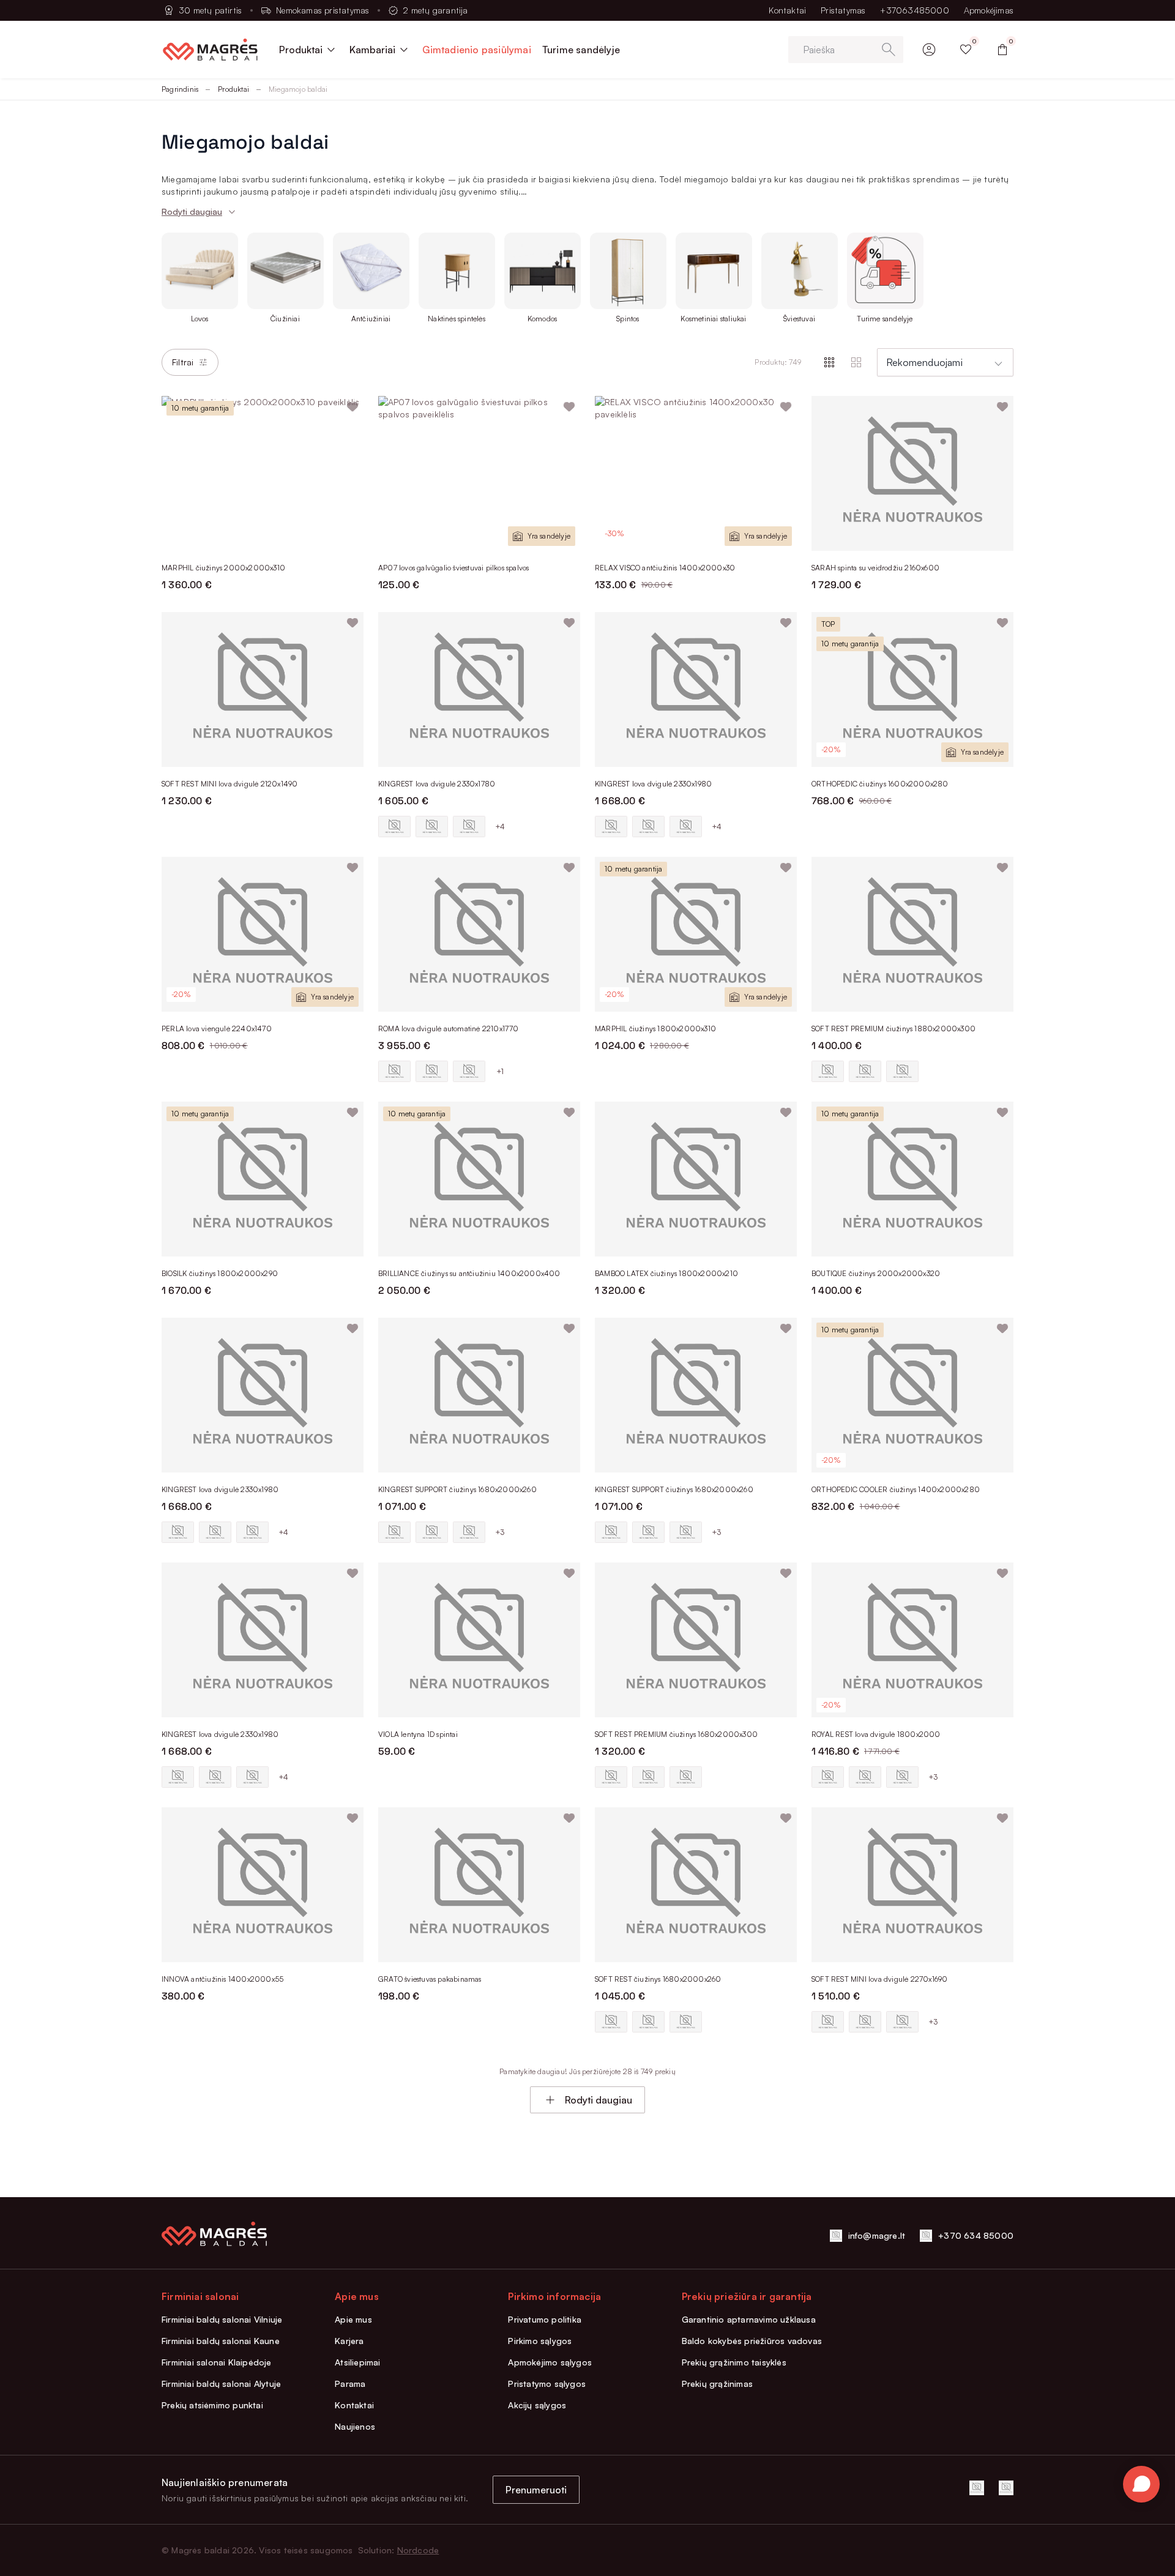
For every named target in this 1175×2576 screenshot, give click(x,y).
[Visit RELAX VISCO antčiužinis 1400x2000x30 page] (696, 473)
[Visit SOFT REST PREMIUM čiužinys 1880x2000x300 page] (912, 934)
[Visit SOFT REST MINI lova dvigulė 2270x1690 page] (912, 1885)
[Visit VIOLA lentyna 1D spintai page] (479, 1640)
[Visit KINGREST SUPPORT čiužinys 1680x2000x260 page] (479, 1395)
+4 (500, 827)
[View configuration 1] (394, 827)
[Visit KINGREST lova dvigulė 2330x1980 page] (696, 689)
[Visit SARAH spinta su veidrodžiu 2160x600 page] (912, 473)
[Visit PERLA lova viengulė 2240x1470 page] (263, 934)
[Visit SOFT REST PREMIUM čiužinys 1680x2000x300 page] (696, 1640)
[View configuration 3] (469, 827)
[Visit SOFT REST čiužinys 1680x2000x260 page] (696, 1885)
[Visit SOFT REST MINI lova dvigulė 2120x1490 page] (263, 689)
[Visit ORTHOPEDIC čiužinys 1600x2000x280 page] (912, 689)
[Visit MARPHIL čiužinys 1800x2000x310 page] (696, 934)
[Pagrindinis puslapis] (210, 50)
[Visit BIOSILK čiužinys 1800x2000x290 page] (263, 1179)
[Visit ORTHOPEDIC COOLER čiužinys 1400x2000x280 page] (912, 1395)
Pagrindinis (180, 89)
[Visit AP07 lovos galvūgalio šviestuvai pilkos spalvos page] (479, 473)
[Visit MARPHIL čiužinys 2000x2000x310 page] (263, 473)
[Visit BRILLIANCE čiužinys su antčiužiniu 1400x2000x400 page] (479, 1179)
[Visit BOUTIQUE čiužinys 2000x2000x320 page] (912, 1179)
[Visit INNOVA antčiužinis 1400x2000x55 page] (263, 1885)
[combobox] (945, 362)
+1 (500, 1071)
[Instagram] (1006, 2488)
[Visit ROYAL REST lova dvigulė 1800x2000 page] (912, 1640)
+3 (500, 1532)
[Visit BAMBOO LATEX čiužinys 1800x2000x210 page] (696, 1179)
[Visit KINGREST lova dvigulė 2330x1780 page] (479, 689)
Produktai (233, 89)
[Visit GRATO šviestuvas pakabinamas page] (479, 1885)
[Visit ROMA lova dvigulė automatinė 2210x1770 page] (479, 934)
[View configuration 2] (432, 827)
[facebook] (977, 2488)
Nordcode (418, 2550)
